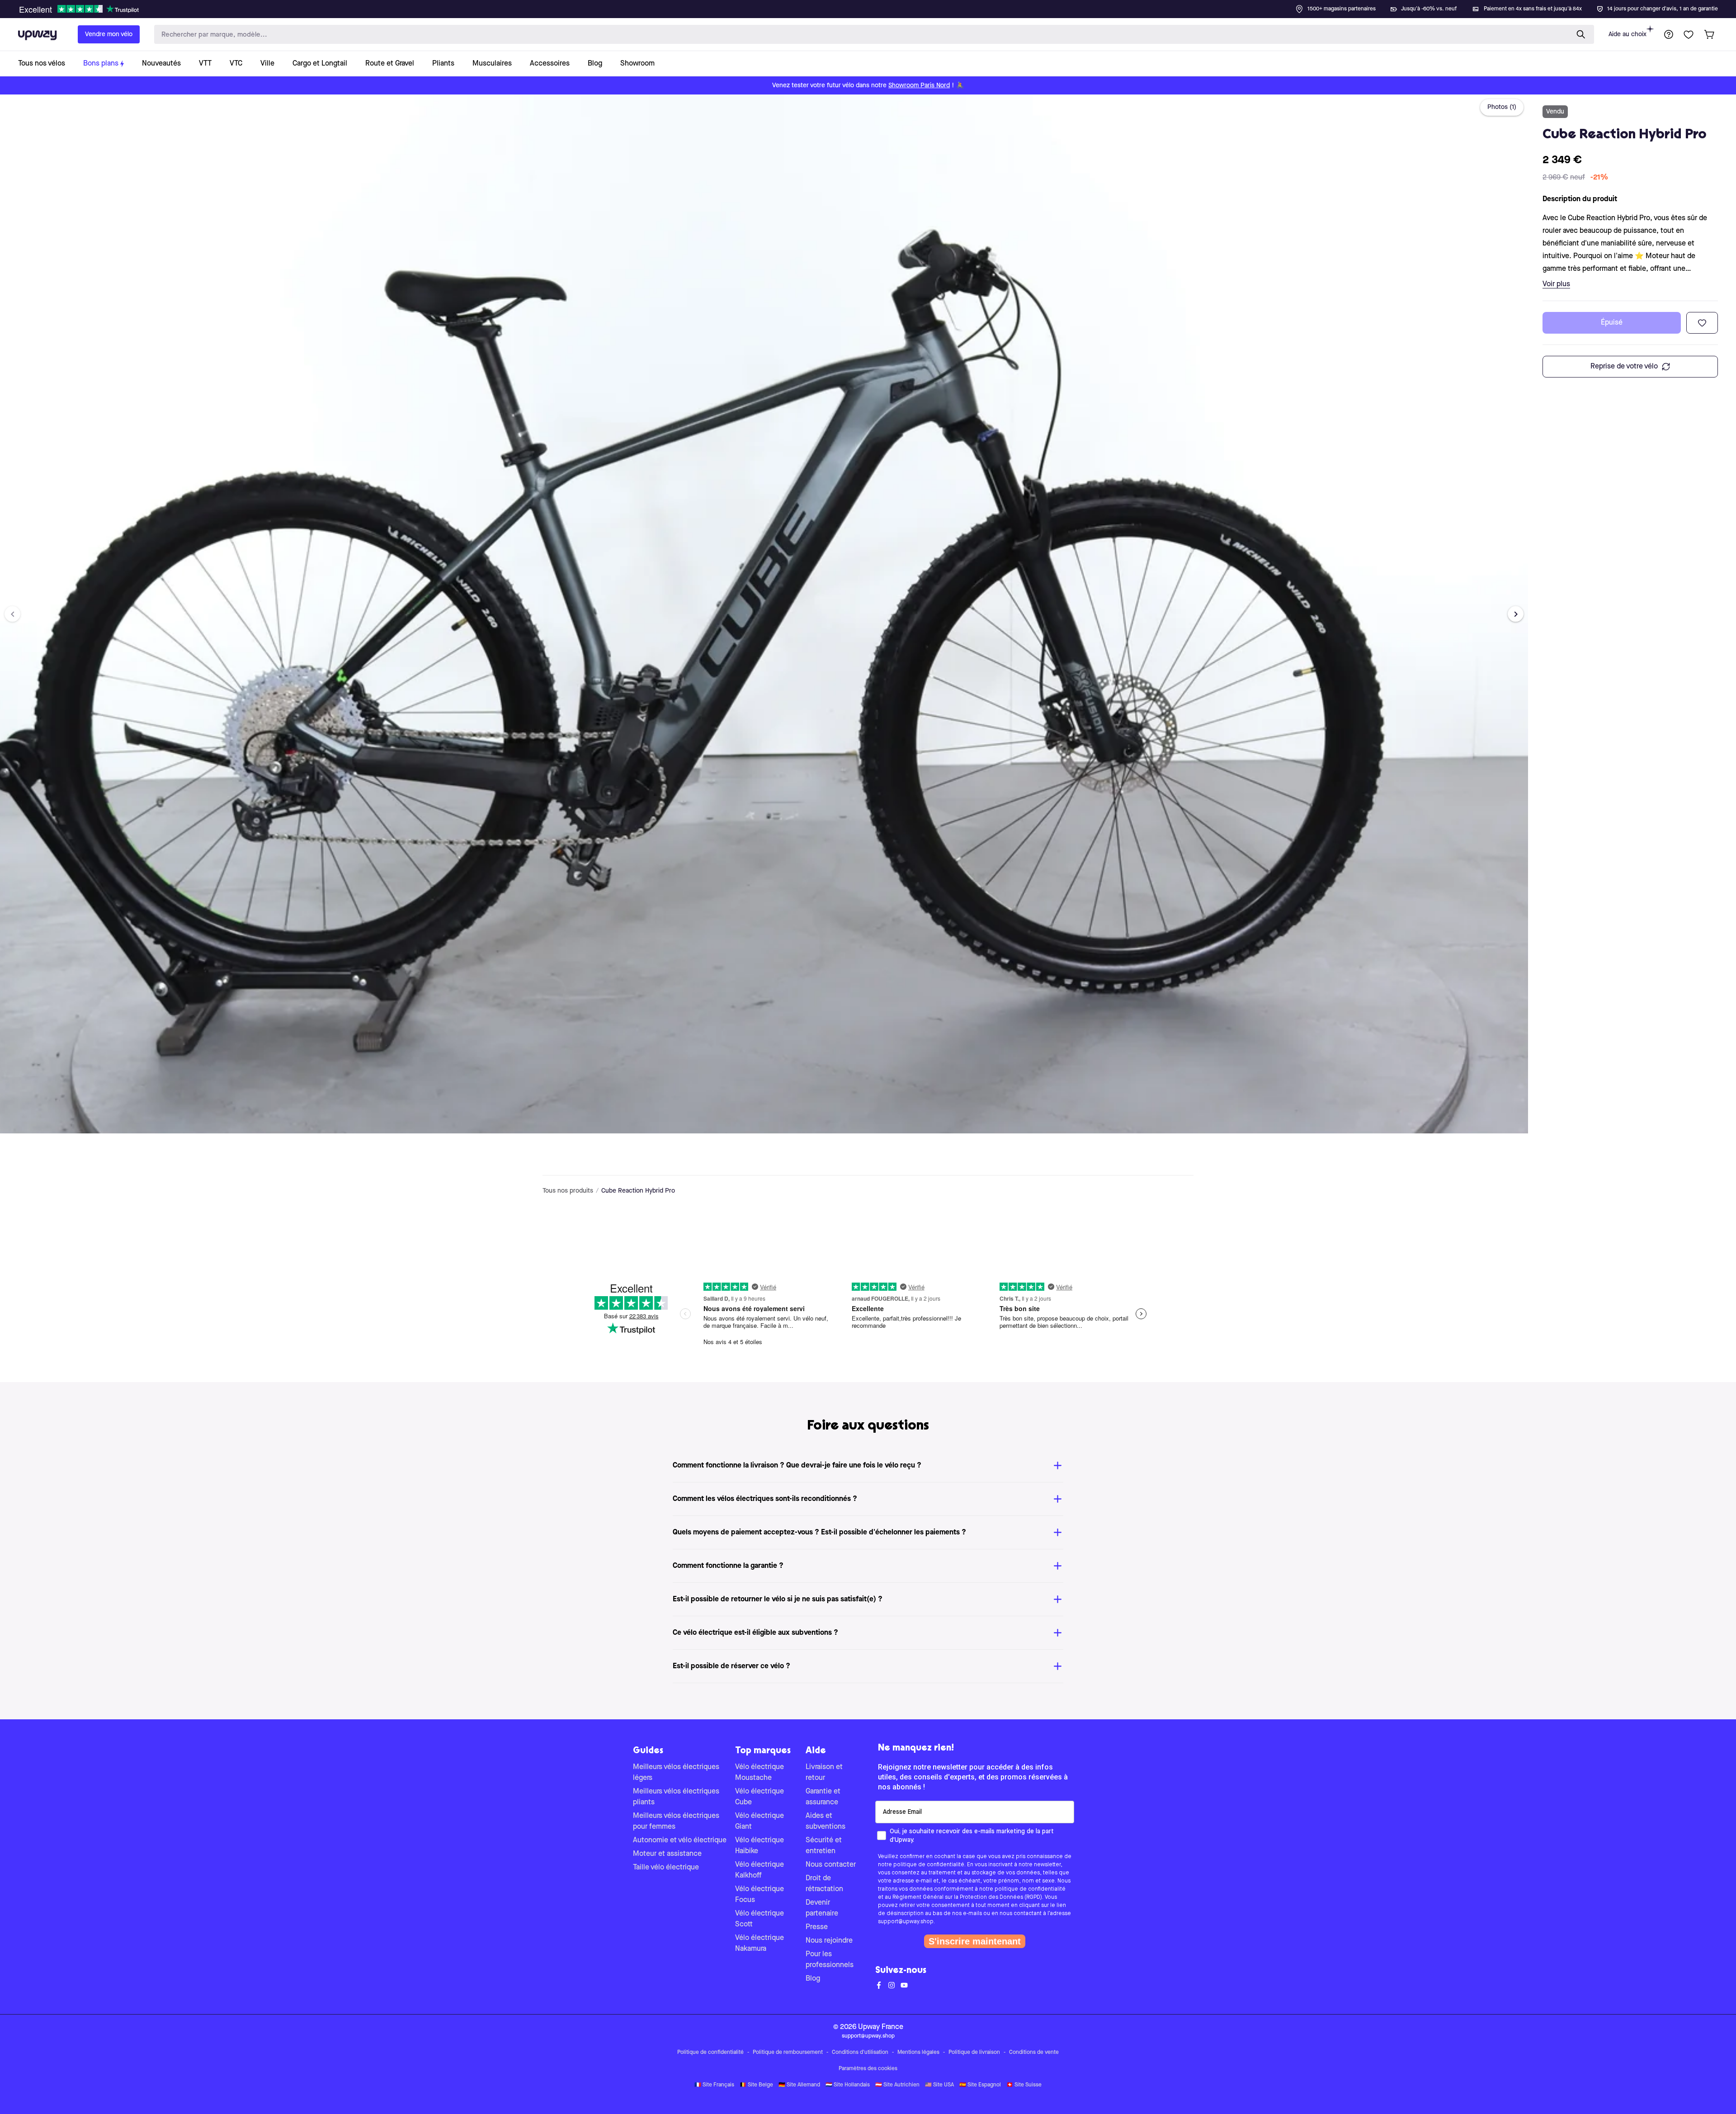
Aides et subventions (826, 1821)
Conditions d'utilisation (860, 2053)
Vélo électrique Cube (759, 1797)
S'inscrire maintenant (975, 1941)
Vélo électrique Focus (759, 1895)
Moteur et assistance (667, 1854)
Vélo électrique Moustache (759, 1773)
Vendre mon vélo (109, 34)
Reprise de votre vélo (1624, 367)
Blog (813, 1979)
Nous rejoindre (829, 1941)
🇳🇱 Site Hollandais (848, 2085)
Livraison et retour (824, 1773)
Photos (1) (1502, 107)
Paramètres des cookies (868, 2069)
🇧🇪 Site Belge (756, 2085)
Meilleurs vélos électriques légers (676, 1773)
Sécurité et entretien (824, 1846)
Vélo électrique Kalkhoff (759, 1870)
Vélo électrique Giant (759, 1821)
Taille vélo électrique (666, 1868)
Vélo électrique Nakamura (759, 1944)
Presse (817, 1927)
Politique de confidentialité (710, 2053)
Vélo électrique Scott (759, 1919)
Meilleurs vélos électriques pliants (676, 1797)
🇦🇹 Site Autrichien (897, 2085)
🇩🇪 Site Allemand (799, 2085)
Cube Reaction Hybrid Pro (638, 1191)
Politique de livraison (974, 2053)
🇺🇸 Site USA (939, 2085)
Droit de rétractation (824, 1884)
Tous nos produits (568, 1191)
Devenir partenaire (822, 1908)
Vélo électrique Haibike (759, 1846)
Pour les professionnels (830, 1960)
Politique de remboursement (788, 2053)
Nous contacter (831, 1865)
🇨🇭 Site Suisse (1024, 2085)
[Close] (875, 6)
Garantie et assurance (823, 1797)
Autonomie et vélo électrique (680, 1840)
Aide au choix (1627, 34)
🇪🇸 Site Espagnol (980, 2085)
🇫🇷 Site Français (714, 2085)
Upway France (881, 2027)
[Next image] (1516, 614)
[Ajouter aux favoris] (1702, 323)
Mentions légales (918, 2053)
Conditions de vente (1034, 2053)
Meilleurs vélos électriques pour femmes (676, 1821)
